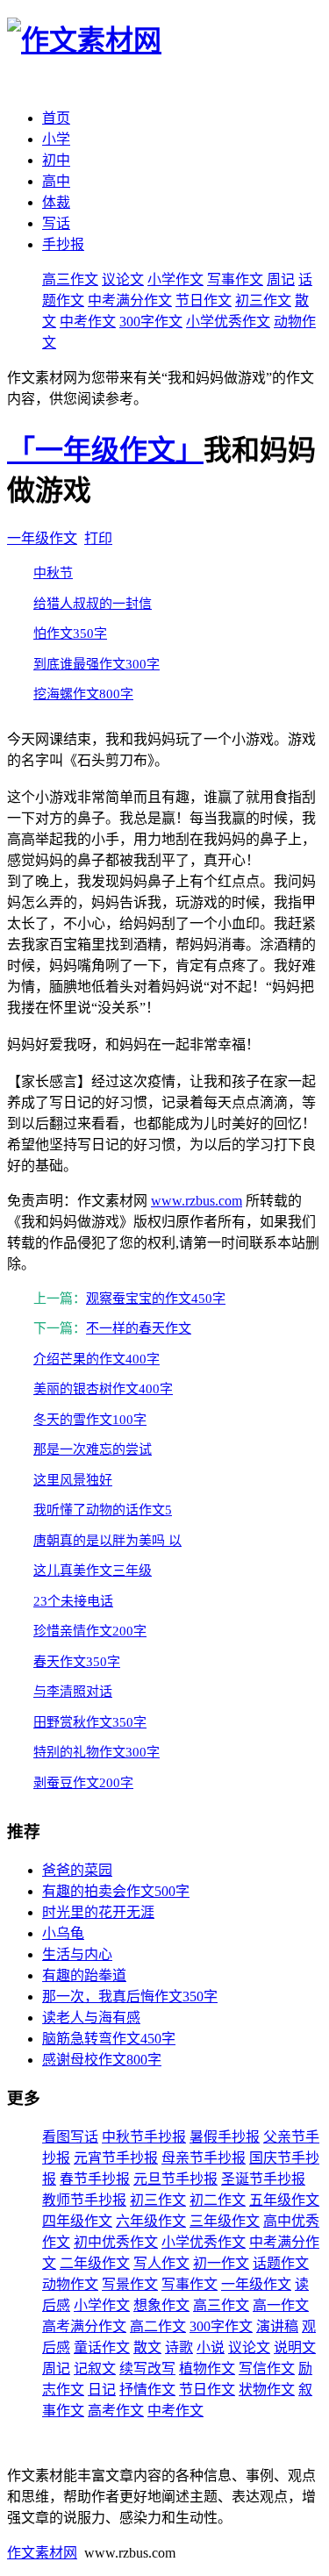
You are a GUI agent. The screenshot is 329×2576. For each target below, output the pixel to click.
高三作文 (70, 279)
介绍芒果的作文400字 (97, 1359)
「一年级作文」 (105, 450)
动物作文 (70, 2284)
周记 (281, 279)
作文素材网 (42, 2553)
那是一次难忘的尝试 (93, 1449)
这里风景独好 (73, 1480)
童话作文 (102, 2347)
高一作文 (281, 2305)
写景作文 (130, 2284)
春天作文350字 (77, 1662)
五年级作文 (284, 2200)
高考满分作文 (84, 2326)
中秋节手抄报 (144, 2137)
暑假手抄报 (225, 2137)
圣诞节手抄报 (263, 2179)
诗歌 (179, 2347)
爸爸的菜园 (77, 1870)
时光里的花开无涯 (98, 1912)
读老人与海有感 (91, 2018)
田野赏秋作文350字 (90, 1722)
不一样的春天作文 (139, 1328)
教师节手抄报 (84, 2200)
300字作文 (151, 322)
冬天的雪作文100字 (90, 1420)
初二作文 (218, 2200)
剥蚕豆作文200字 (83, 1783)
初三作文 (263, 301)
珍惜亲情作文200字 (90, 1631)
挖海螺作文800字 (83, 694)
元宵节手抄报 (116, 2158)
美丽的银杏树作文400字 (103, 1389)
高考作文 (116, 2411)
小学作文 (175, 279)
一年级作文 (42, 538)
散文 (147, 2347)
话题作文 (281, 2263)
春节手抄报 (95, 2179)
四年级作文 (77, 2221)
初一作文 (221, 2263)
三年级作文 (225, 2221)
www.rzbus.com (197, 1201)
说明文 (295, 2347)
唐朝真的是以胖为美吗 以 (107, 1541)
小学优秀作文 (228, 322)
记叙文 (95, 2368)
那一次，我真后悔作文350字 (130, 1996)
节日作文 (204, 301)
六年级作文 (151, 2221)
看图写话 (70, 2137)
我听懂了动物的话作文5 (103, 1510)
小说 (211, 2347)
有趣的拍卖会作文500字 (116, 1891)
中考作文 (88, 322)
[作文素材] (84, 40)
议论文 (123, 279)
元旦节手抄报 (175, 2179)
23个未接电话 (73, 1601)
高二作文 (158, 2326)
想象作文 (161, 2305)
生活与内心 (77, 1954)
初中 (56, 160)
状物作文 (267, 2390)
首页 (56, 118)
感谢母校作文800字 (102, 2060)
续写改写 (147, 2368)
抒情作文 (147, 2390)
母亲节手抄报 (204, 2158)
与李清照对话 (73, 1692)
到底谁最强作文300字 (97, 664)
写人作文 (161, 2263)
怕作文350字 (70, 633)
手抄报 (63, 244)
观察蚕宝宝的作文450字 (156, 1299)
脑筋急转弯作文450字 (109, 2039)
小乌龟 (63, 1933)
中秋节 (53, 573)
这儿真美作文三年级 (93, 1571)
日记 (102, 2390)
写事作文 (235, 279)
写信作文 (267, 2368)
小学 (56, 139)
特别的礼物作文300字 (97, 1752)
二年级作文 (95, 2263)
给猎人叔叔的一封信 (93, 604)
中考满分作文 (130, 301)
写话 (56, 223)
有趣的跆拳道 (84, 1975)
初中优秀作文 (116, 2242)
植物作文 (207, 2368)
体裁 (56, 202)
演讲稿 (277, 2326)
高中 (56, 181)
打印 (98, 538)
